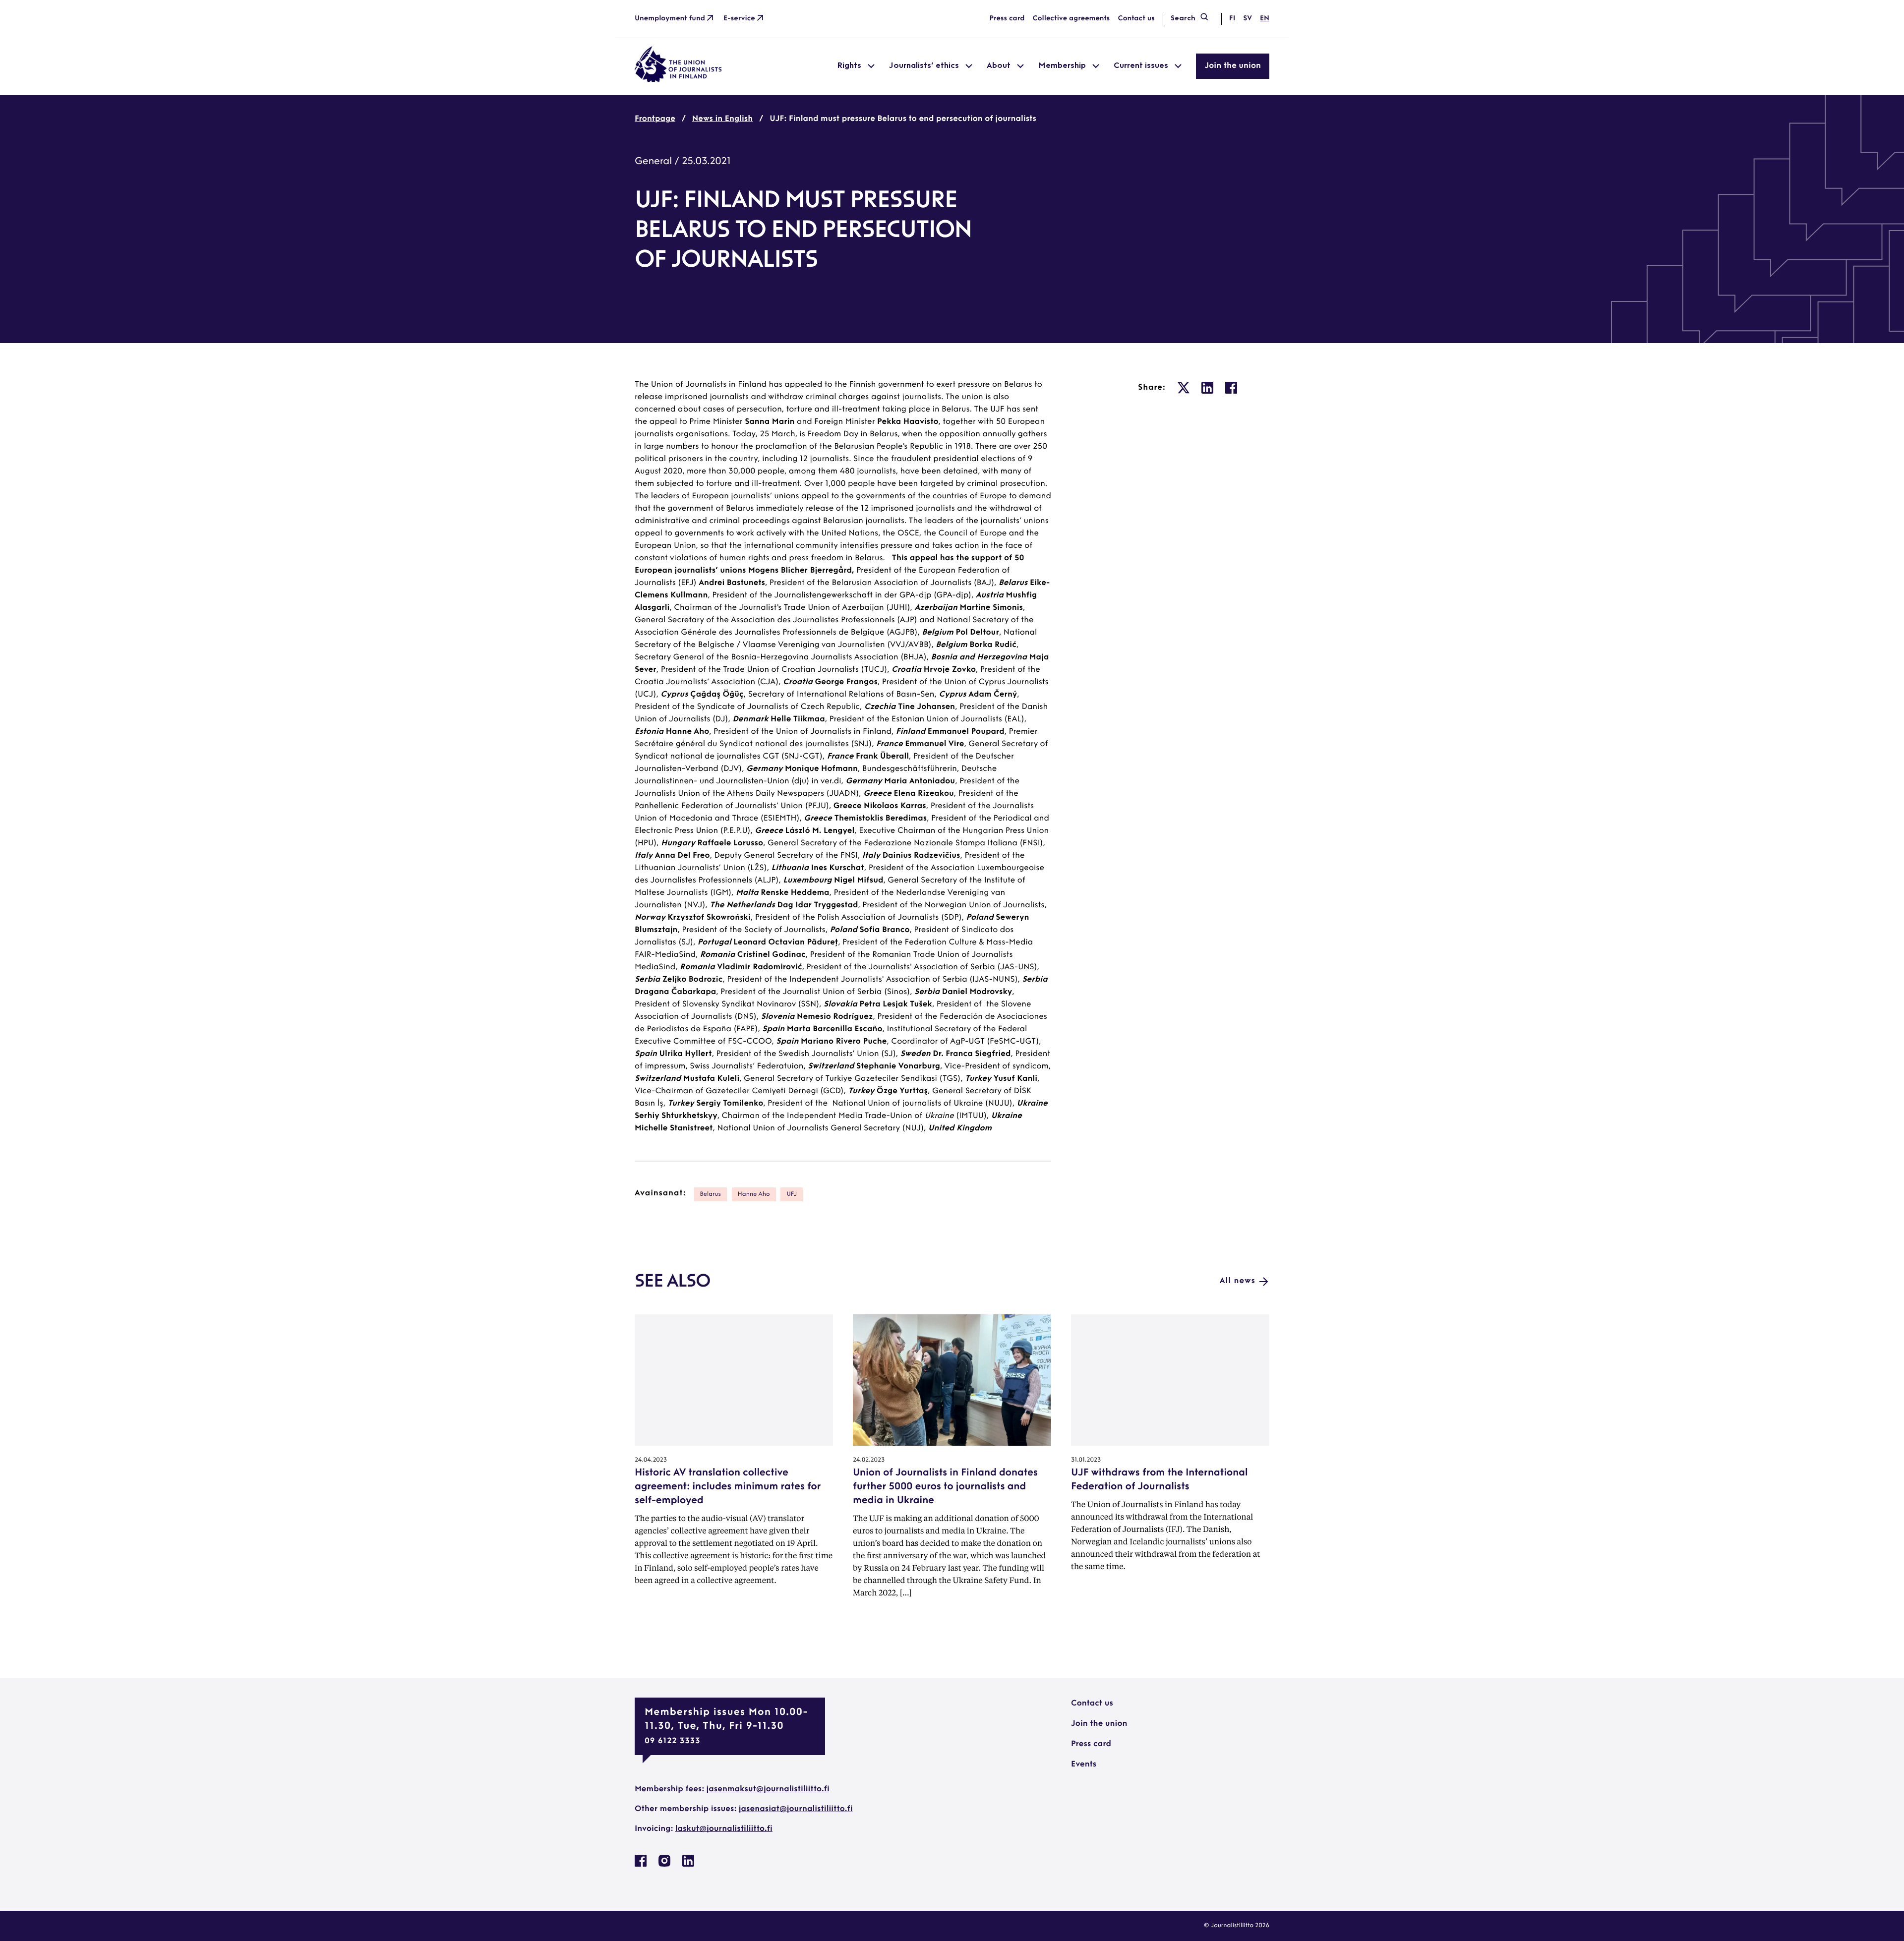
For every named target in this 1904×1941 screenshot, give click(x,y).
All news (1238, 1281)
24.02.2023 (869, 1460)
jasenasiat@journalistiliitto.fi (796, 1809)
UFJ (792, 1194)
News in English (722, 119)
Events (1084, 1765)
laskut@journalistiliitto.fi (724, 1829)
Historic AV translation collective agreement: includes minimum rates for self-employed (728, 1487)
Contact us (1136, 19)
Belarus (711, 1194)
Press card (1007, 19)
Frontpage (655, 119)
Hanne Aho (754, 1194)
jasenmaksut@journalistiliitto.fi (768, 1789)
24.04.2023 (651, 1460)
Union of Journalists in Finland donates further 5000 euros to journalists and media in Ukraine (945, 1487)
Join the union (1233, 66)
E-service (739, 19)
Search (1183, 19)
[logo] (678, 80)
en (1265, 19)
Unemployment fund (670, 19)
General (653, 162)
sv (1248, 19)
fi (1232, 19)
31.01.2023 (1086, 1460)
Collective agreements (1071, 19)
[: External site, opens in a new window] (1184, 388)
